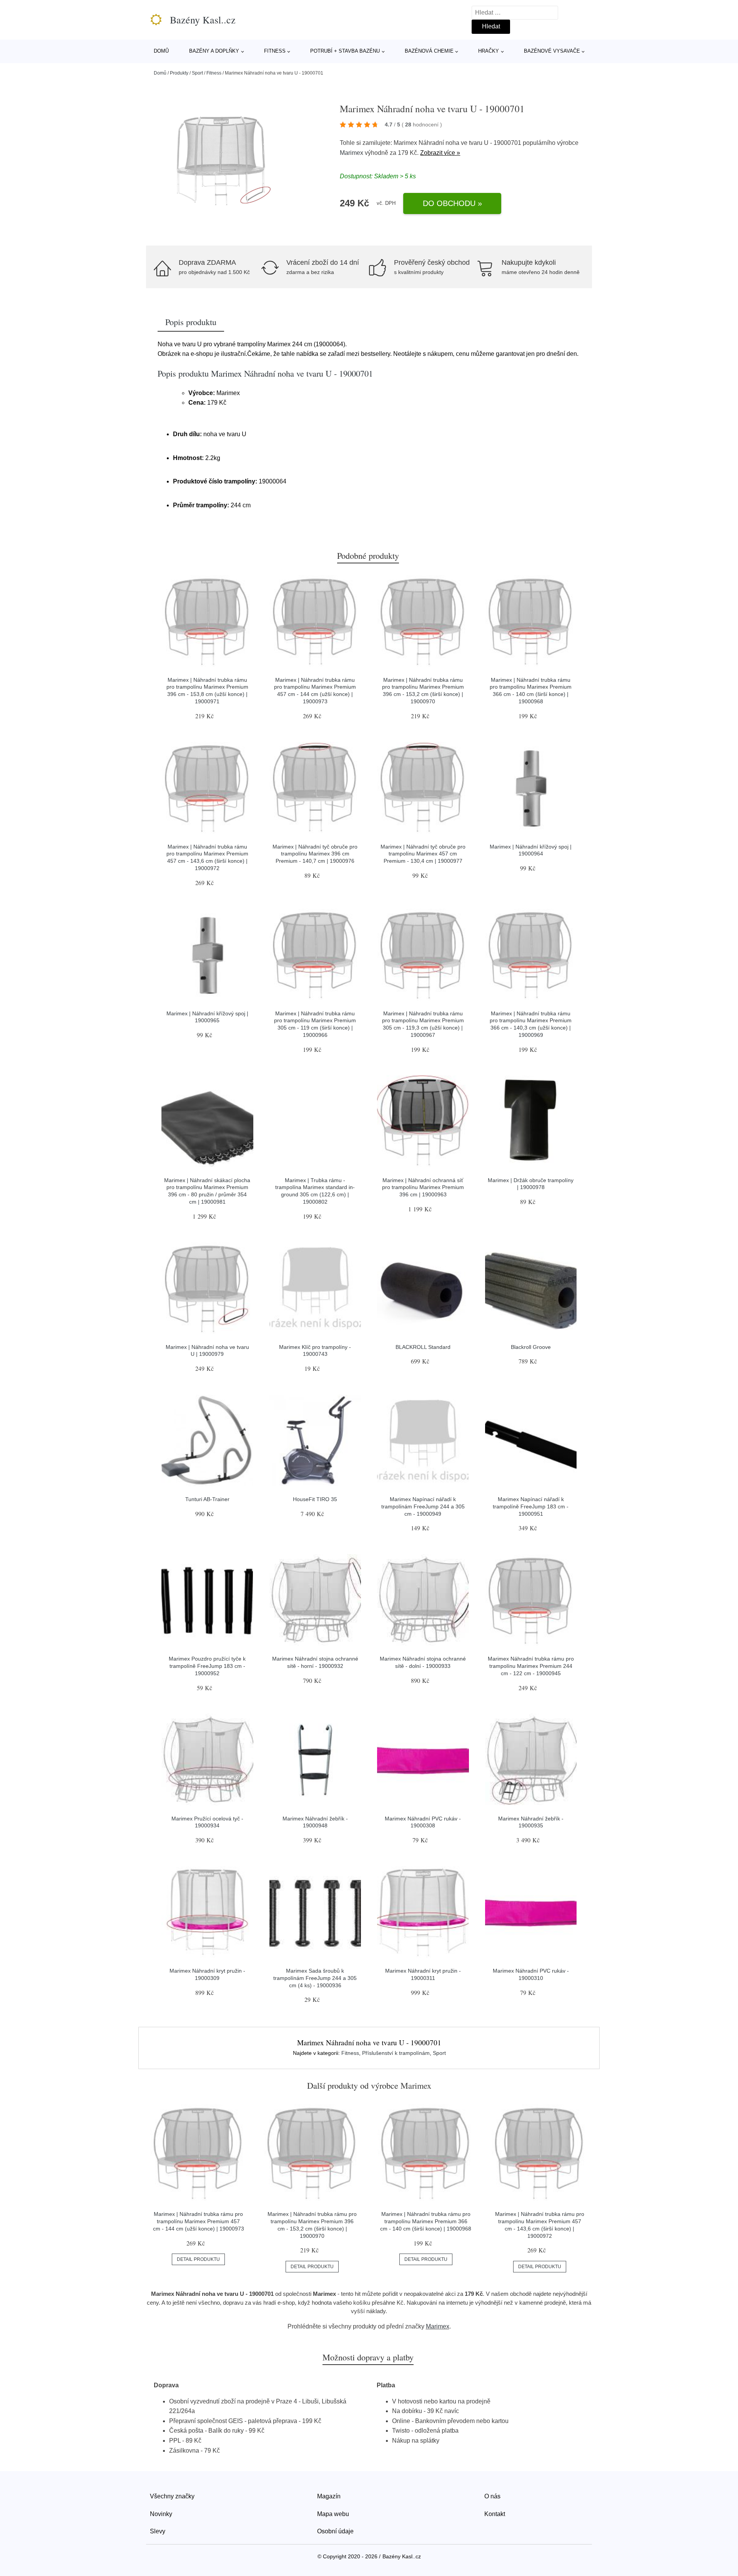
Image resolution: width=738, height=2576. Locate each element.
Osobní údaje (335, 2531)
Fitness (275, 51)
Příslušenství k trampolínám (396, 2053)
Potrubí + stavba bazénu (345, 51)
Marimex (352, 153)
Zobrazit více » (440, 153)
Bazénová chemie (429, 51)
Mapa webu (333, 2514)
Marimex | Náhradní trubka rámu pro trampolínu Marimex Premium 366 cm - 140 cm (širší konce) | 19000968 (426, 2221)
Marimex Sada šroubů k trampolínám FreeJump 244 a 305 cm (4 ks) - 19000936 (315, 1978)
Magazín (329, 2496)
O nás (492, 2496)
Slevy (158, 2531)
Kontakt (495, 2514)
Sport (197, 73)
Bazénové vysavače (552, 51)
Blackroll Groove (531, 1347)
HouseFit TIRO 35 (315, 1499)
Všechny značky (172, 2496)
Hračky (489, 51)
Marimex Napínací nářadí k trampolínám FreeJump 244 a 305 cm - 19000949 (423, 1506)
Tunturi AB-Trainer (207, 1499)
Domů (161, 51)
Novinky (161, 2514)
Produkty (179, 73)
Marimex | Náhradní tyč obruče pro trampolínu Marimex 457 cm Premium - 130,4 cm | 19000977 (423, 854)
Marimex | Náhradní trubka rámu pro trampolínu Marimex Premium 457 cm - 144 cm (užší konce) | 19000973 (199, 2221)
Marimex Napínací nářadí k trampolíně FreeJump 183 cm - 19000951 (531, 1506)
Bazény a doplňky (214, 51)
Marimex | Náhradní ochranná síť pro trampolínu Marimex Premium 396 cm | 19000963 (423, 1187)
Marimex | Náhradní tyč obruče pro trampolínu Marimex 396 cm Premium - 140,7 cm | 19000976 (315, 854)
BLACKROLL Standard (423, 1347)
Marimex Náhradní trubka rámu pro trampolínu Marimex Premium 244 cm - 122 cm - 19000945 (531, 1666)
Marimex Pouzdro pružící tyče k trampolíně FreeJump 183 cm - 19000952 (207, 1666)
